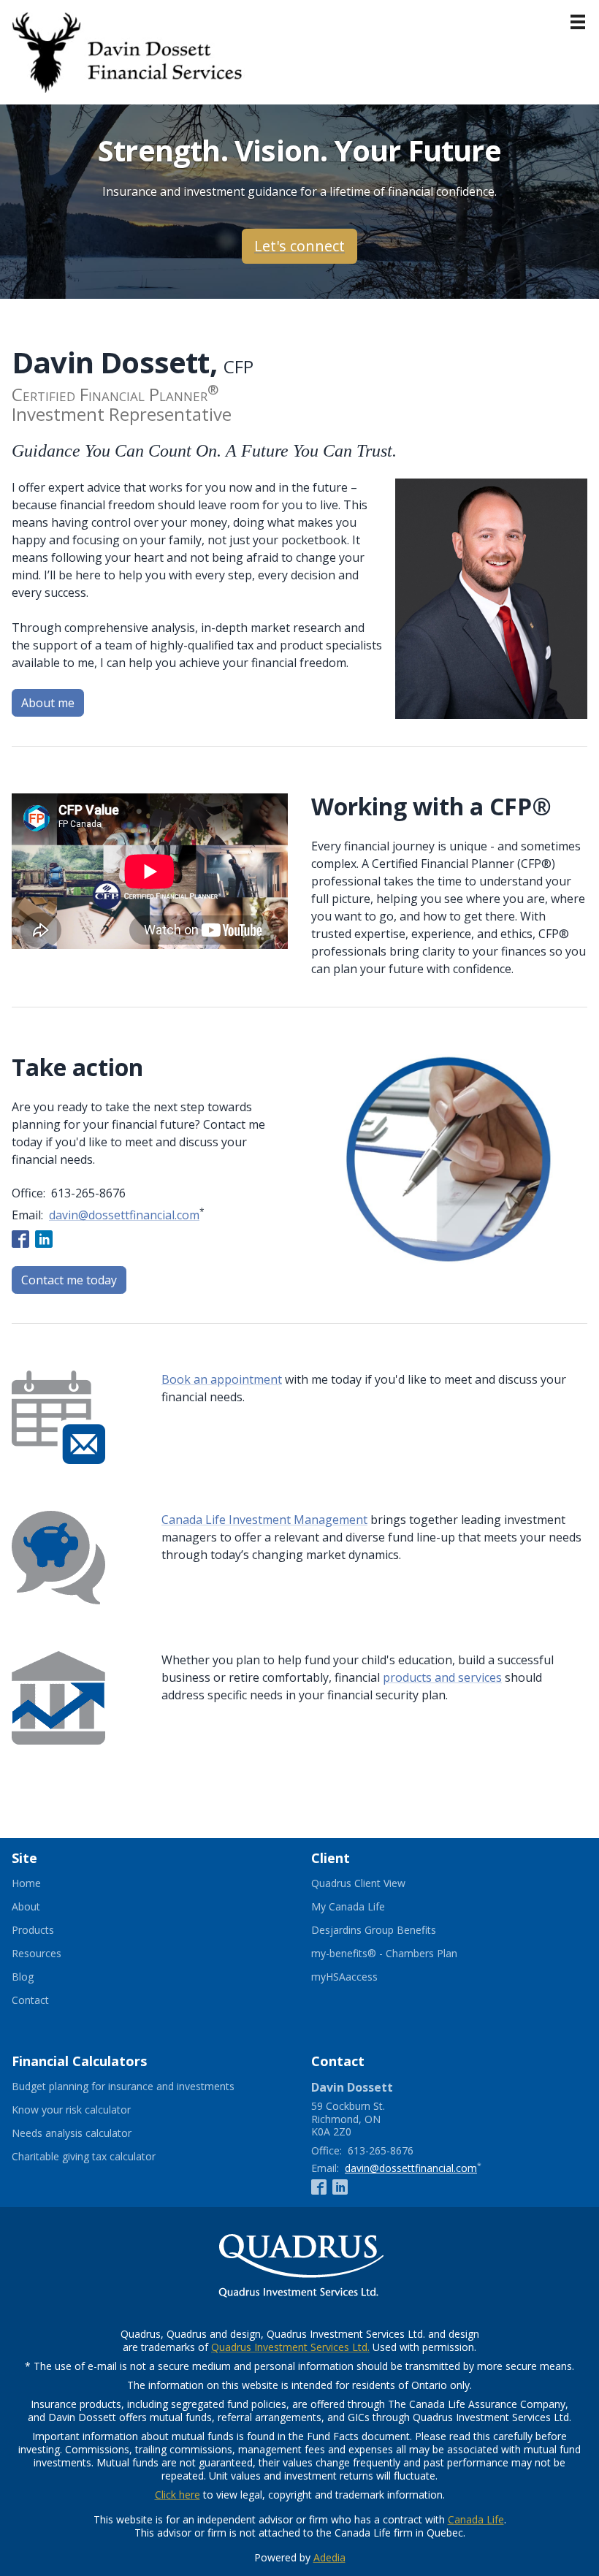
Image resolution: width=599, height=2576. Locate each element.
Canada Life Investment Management (264, 1520)
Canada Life (476, 2519)
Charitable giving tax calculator (102, 2157)
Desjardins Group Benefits (392, 1930)
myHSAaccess (362, 1977)
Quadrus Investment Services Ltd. (290, 2347)
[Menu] (578, 22)
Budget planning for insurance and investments (141, 2087)
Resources (37, 1954)
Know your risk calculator (89, 2110)
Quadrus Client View (376, 1883)
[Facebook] (20, 1238)
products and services (442, 1677)
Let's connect (299, 246)
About (26, 1907)
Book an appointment (222, 1379)
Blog (23, 1977)
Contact (30, 2000)
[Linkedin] (44, 1238)
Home (26, 1883)
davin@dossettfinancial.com (124, 1215)
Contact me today (69, 1280)
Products (33, 1930)
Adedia (329, 2557)
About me (48, 703)
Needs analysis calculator (89, 2133)
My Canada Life (366, 1907)
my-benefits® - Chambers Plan (402, 1954)
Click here (178, 2495)
